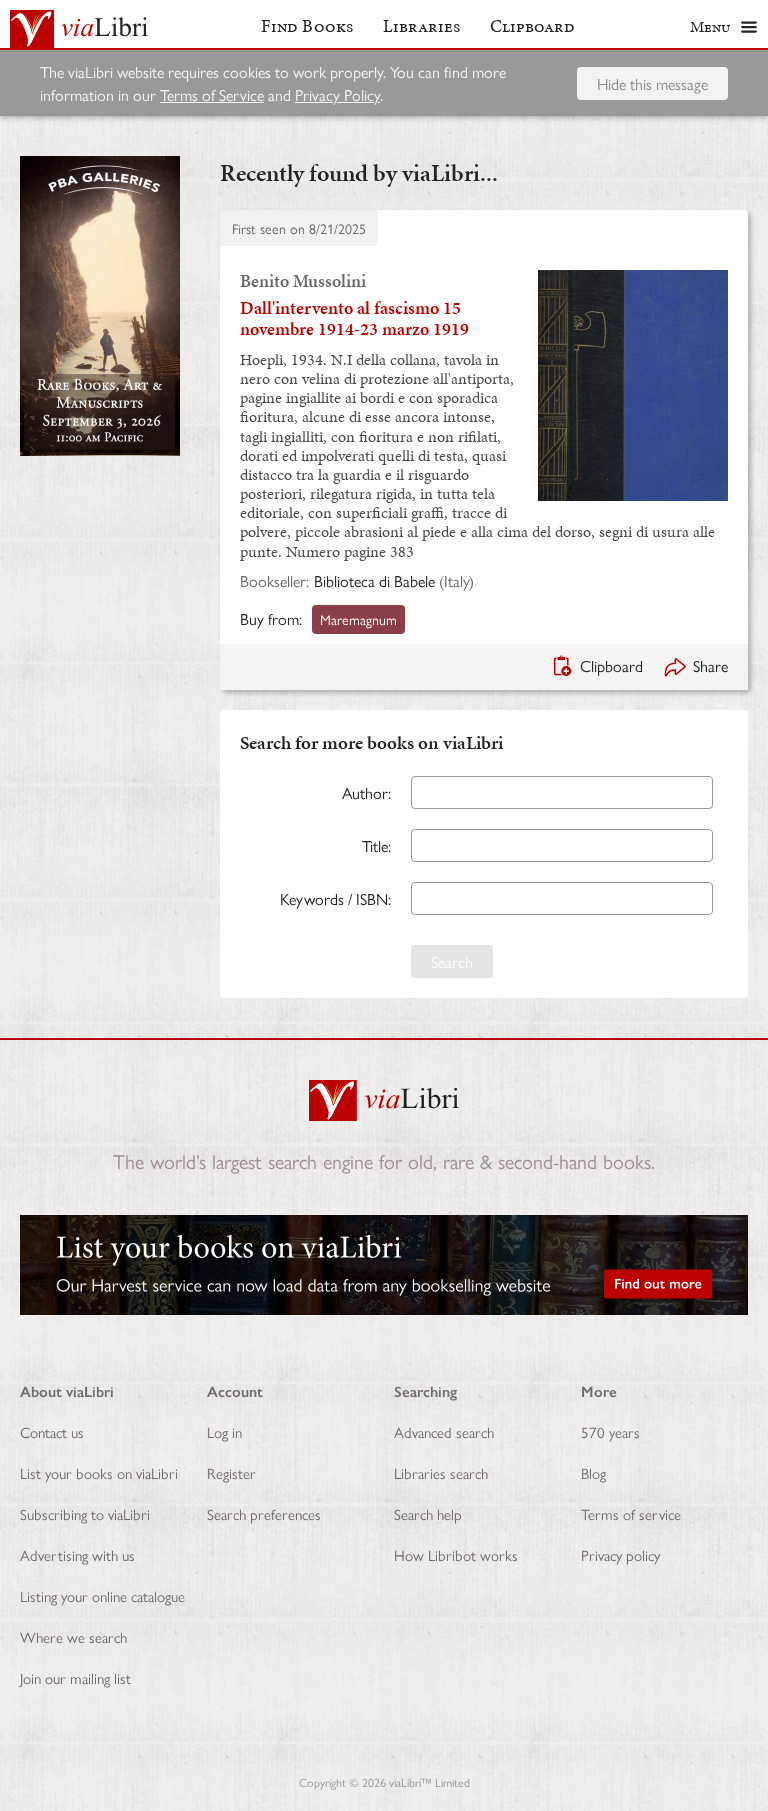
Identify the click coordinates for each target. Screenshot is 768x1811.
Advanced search (444, 1431)
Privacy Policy (337, 94)
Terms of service (631, 1513)
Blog (593, 1472)
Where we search (73, 1636)
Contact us (52, 1431)
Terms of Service (212, 94)
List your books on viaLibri (99, 1472)
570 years (610, 1431)
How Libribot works (456, 1554)
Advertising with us (77, 1554)
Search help (428, 1513)
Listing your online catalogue (102, 1595)
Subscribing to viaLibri (85, 1513)
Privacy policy (620, 1554)
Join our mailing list (75, 1677)
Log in (224, 1431)
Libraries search (441, 1472)
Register (231, 1472)
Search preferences (264, 1513)
